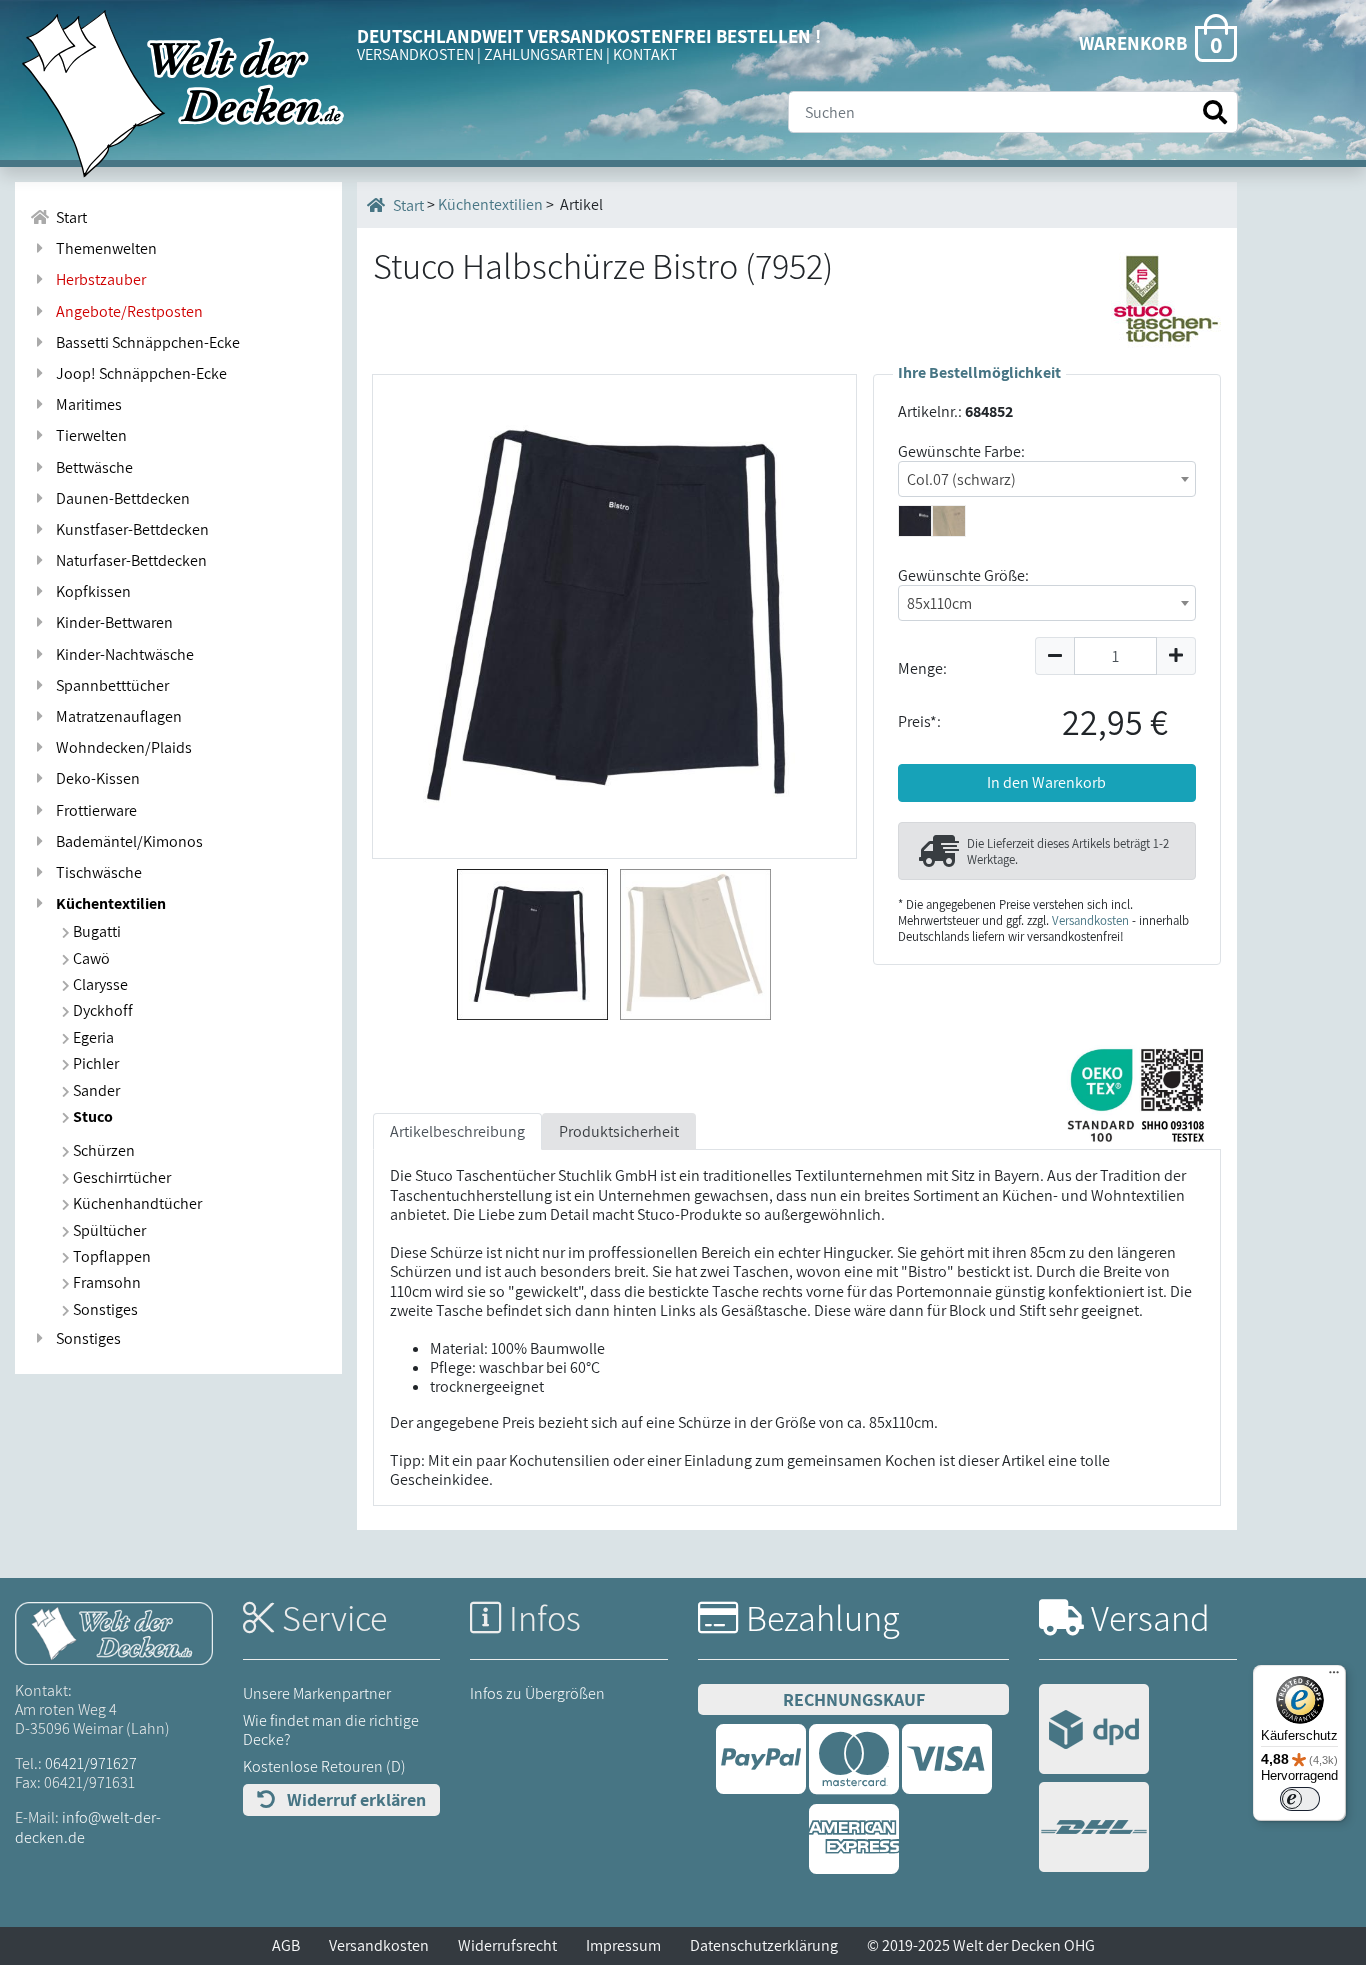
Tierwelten (88, 435)
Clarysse (99, 984)
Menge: (922, 668)
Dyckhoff (101, 1010)
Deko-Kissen (95, 778)
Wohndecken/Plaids (121, 747)
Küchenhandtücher (136, 1203)
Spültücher (108, 1230)
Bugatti (95, 931)
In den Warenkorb (1046, 782)
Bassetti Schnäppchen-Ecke (145, 342)
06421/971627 (91, 1763)
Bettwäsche (91, 467)
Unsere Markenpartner (317, 1693)
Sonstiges (104, 1309)
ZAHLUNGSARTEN (543, 54)
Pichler (94, 1063)
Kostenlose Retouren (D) (324, 1766)
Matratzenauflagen (116, 716)
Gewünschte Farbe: (961, 451)
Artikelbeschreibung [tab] (457, 1131)
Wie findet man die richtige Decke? (331, 1730)
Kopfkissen (90, 591)
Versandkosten (1090, 920)
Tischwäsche (96, 872)
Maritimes (86, 404)
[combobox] (1047, 479)
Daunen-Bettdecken (120, 498)
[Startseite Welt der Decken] (114, 1631)
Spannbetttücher (109, 685)
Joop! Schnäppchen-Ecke (138, 373)
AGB (286, 1945)
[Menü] (1334, 1677)
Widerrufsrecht (507, 1945)
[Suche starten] (1215, 112)
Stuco (91, 1116)
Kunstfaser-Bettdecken (129, 529)
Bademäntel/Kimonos (126, 841)
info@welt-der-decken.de (88, 1827)
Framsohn (105, 1282)
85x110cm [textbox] (939, 603)
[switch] (1300, 1799)
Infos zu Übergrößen (537, 1693)
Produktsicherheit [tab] (619, 1131)
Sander (95, 1090)
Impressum (623, 1945)
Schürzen (102, 1150)
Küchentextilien (108, 903)
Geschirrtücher (120, 1177)
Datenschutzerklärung (764, 1945)
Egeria (92, 1037)
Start (68, 217)
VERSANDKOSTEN (415, 54)
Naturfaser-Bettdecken (128, 560)
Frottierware (93, 810)
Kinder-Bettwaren (111, 622)
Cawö (90, 958)
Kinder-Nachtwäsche (122, 654)
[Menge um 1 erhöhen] (1176, 656)
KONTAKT (645, 54)
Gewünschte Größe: (963, 575)
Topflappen (110, 1256)
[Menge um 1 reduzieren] (1054, 656)
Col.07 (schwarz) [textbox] (961, 479)
